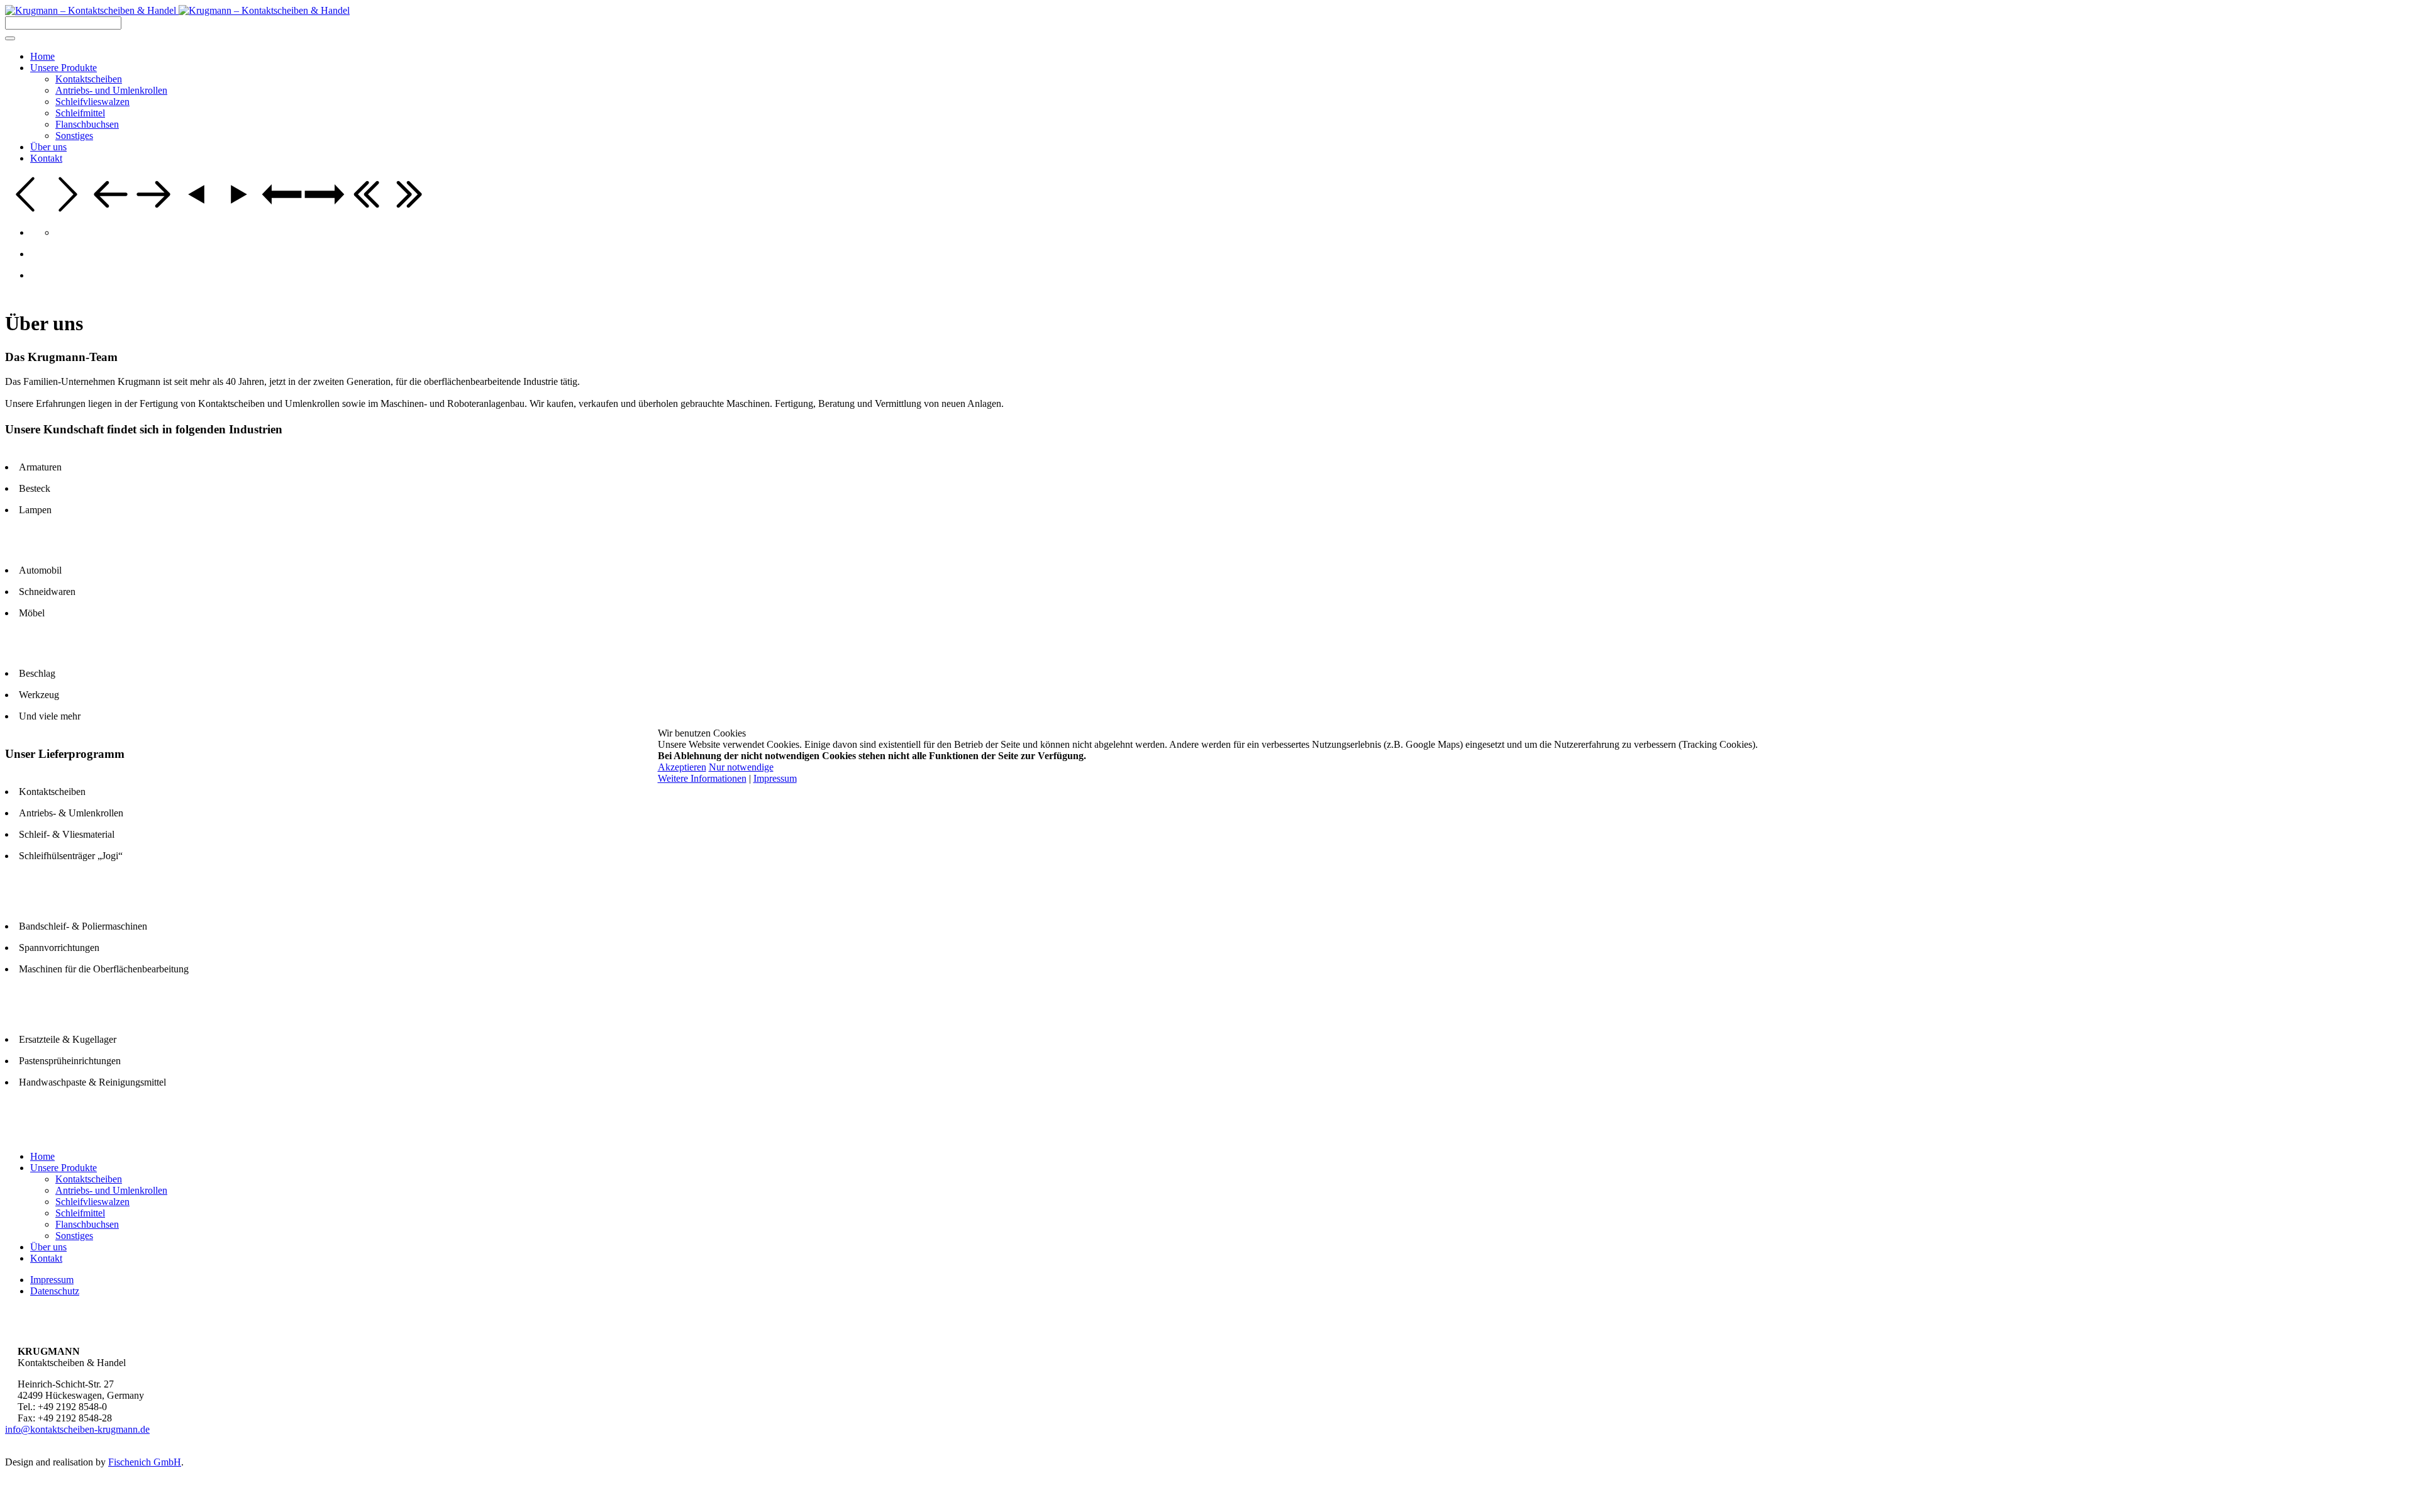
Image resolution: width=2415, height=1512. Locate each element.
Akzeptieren (682, 767)
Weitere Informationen (702, 778)
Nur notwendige (741, 767)
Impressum (775, 778)
